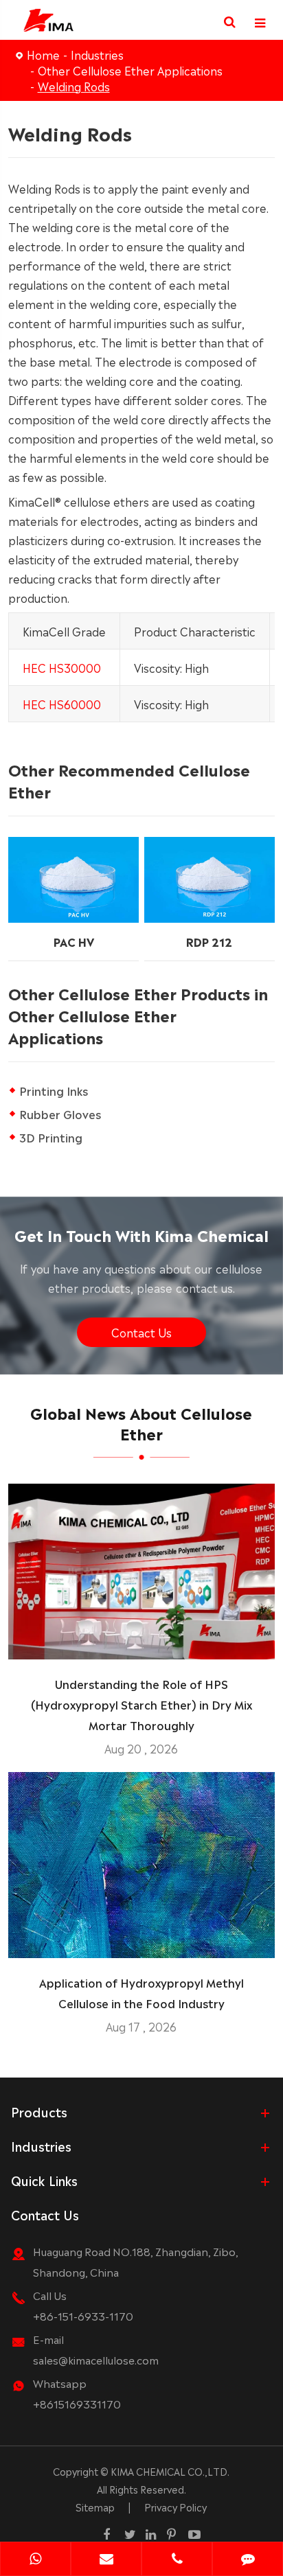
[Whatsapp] (35, 2560)
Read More (141, 1643)
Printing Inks (54, 1090)
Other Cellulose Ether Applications (130, 70)
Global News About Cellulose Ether (141, 1422)
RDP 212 (209, 941)
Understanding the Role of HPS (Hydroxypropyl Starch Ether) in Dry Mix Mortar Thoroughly (141, 1704)
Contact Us (141, 1332)
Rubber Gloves (60, 1114)
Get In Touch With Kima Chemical (141, 1234)
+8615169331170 (77, 2403)
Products (39, 2111)
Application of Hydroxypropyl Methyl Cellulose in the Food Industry (141, 1992)
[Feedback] (248, 2560)
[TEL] (177, 2560)
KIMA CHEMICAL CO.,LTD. (170, 2471)
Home (43, 54)
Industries (97, 54)
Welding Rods (74, 86)
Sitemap (95, 2507)
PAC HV (74, 941)
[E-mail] (106, 2560)
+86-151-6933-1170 (83, 2315)
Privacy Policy (176, 2507)
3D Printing (51, 1137)
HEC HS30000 (62, 667)
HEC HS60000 (62, 704)
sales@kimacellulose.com (96, 2359)
